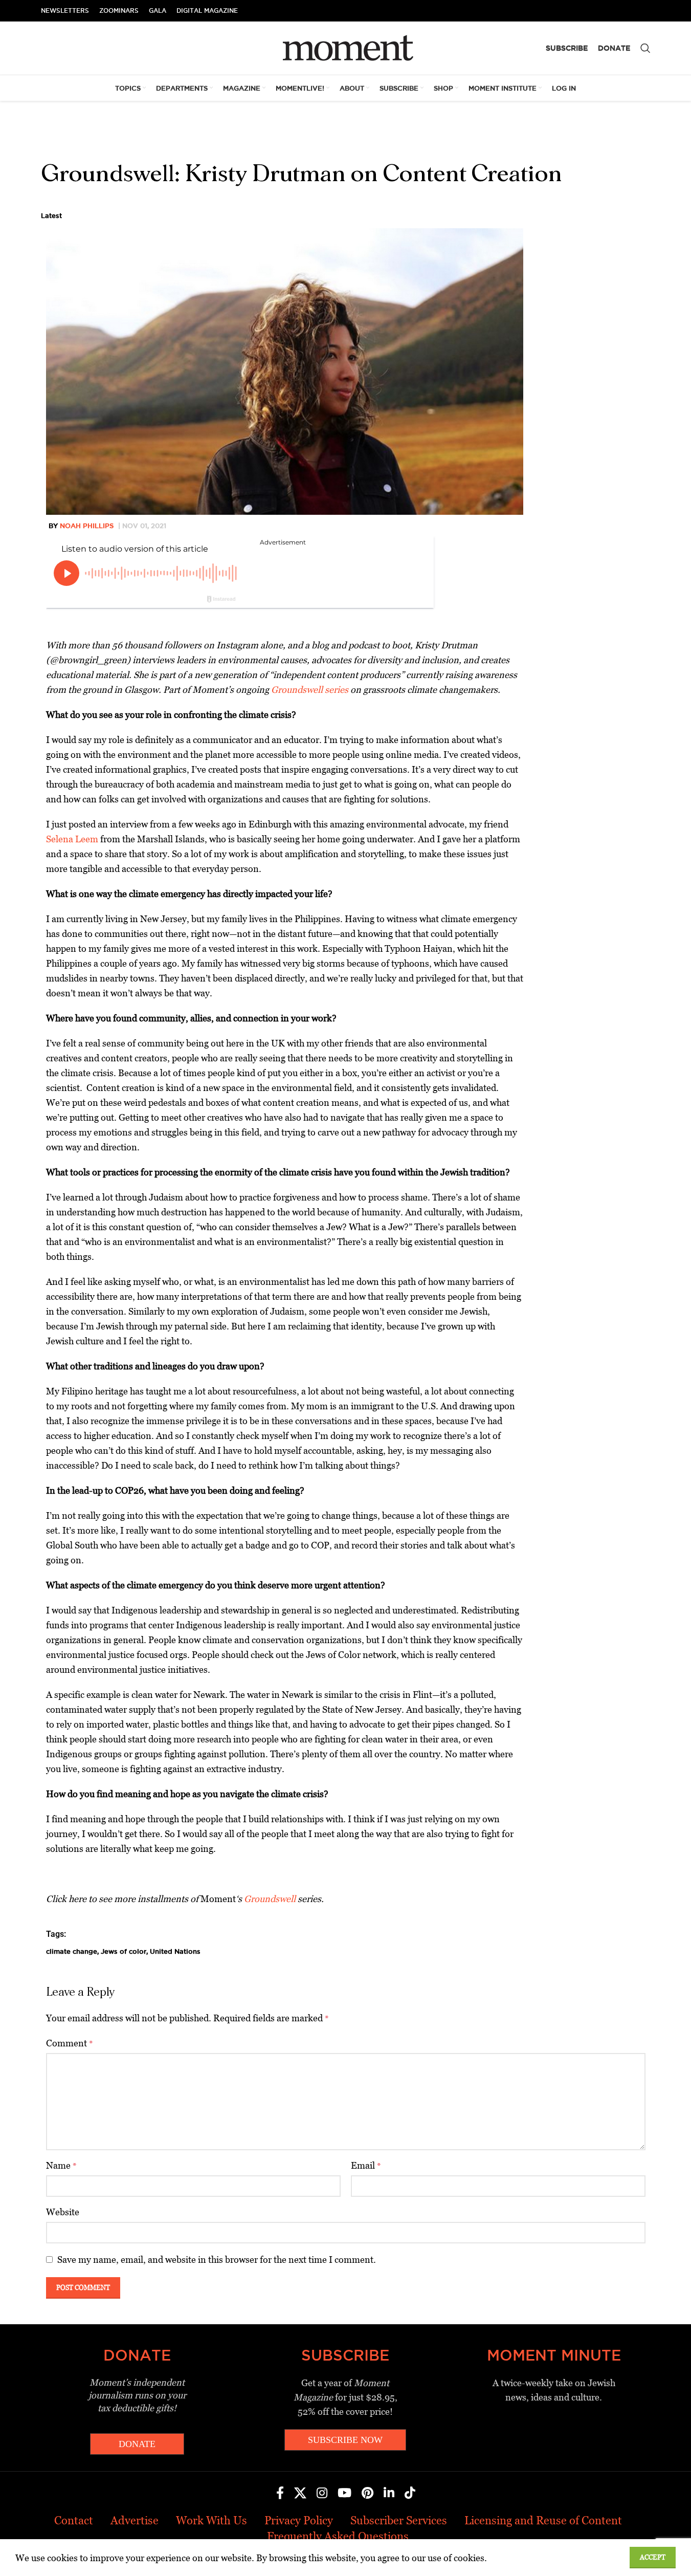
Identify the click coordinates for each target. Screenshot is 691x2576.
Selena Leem (72, 839)
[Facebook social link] (280, 2494)
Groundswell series (310, 690)
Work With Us (211, 2520)
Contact (74, 2520)
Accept (653, 2557)
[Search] (645, 48)
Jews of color (124, 1951)
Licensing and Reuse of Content (543, 2520)
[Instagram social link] (322, 2494)
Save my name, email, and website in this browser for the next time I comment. (217, 2260)
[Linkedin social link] (389, 2494)
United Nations (175, 1951)
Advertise (135, 2520)
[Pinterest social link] (367, 2494)
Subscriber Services (399, 2520)
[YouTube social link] (344, 2494)
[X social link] (300, 2494)
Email (366, 2165)
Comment (70, 2043)
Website (63, 2212)
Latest (51, 215)
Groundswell (270, 1899)
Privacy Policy (299, 2520)
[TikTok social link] (410, 2494)
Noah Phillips (87, 526)
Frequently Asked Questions (338, 2536)
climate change (72, 1951)
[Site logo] (345, 47)
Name (61, 2165)
